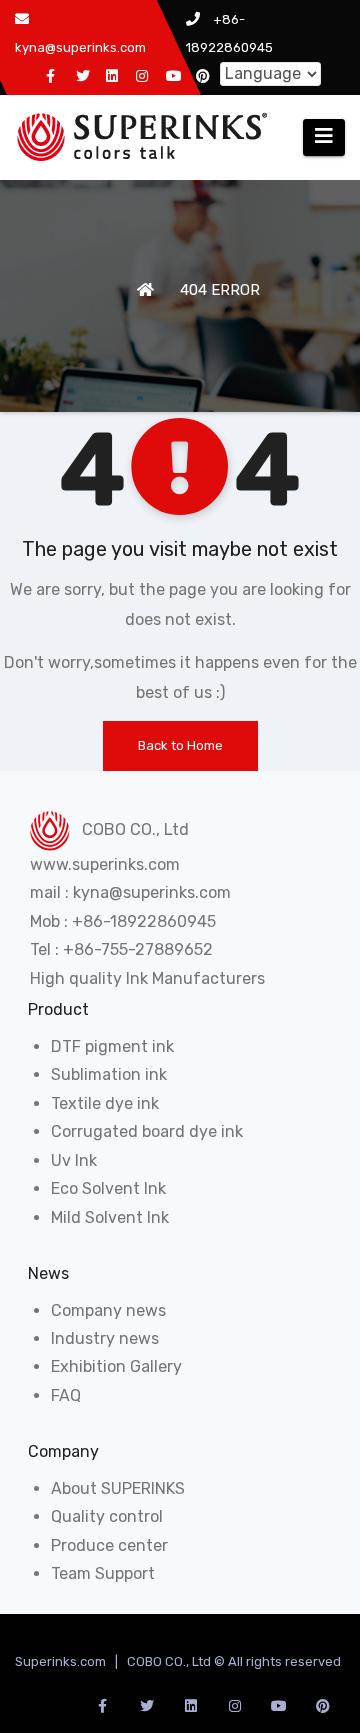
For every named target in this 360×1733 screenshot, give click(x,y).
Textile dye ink (105, 1103)
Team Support (103, 1573)
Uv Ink (74, 1160)
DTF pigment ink (112, 1046)
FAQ (66, 1395)
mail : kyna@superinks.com (130, 892)
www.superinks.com (105, 864)
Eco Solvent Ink (108, 1188)
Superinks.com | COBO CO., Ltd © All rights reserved (178, 1661)
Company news (108, 1310)
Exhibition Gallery (116, 1366)
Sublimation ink (109, 1074)
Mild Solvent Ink (110, 1217)
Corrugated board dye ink (147, 1131)
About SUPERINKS (118, 1488)
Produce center (109, 1545)
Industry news (105, 1338)
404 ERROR (220, 290)
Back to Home (180, 745)
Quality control (107, 1516)
